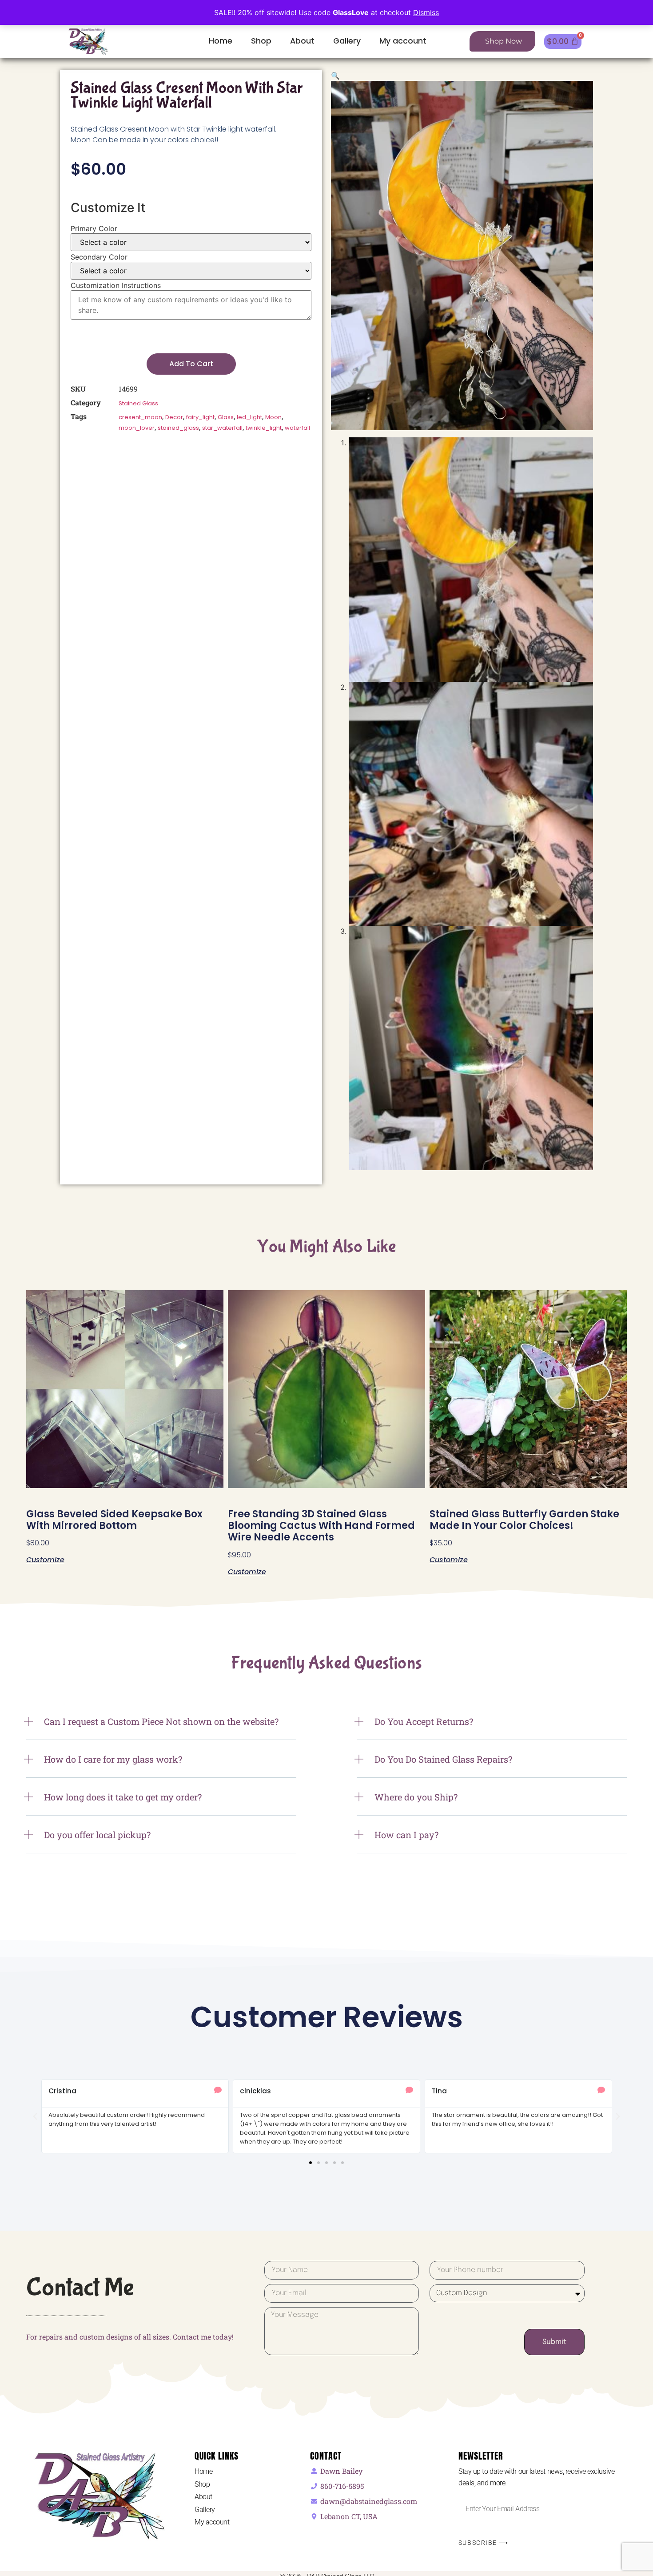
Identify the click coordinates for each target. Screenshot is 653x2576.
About (302, 41)
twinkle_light (264, 428)
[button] (335, 76)
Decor (174, 417)
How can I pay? (406, 1835)
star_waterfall (222, 428)
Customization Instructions (116, 285)
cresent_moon (140, 417)
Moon (273, 417)
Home (221, 41)
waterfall (297, 428)
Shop (261, 41)
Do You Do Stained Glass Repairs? (443, 1759)
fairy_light (200, 417)
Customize (45, 1559)
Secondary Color (99, 257)
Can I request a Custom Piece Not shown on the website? (161, 1721)
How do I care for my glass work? (113, 1759)
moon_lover (137, 428)
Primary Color (94, 228)
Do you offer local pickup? (97, 1835)
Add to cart (191, 364)
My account (403, 41)
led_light (249, 417)
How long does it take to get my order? (123, 1797)
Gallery (347, 41)
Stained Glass (138, 403)
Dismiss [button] (426, 12)
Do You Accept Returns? (424, 1721)
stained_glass (178, 428)
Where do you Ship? (416, 1797)
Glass (226, 417)
